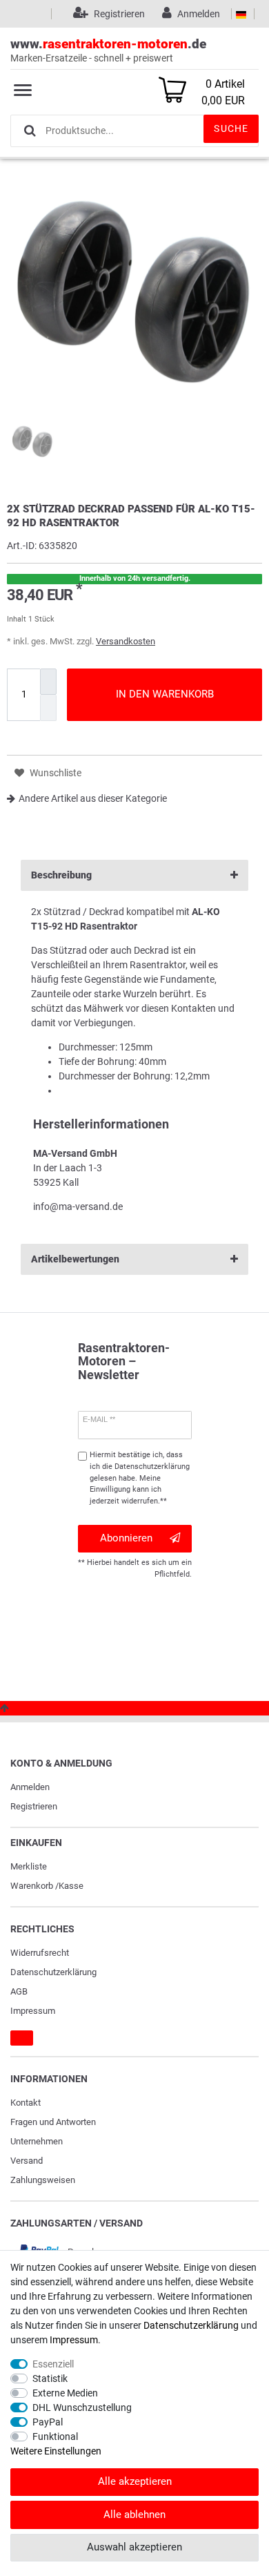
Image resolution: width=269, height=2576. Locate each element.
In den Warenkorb (165, 694)
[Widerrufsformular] (22, 2038)
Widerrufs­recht (40, 1953)
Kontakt (26, 2103)
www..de (108, 50)
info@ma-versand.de (78, 1207)
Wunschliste (54, 773)
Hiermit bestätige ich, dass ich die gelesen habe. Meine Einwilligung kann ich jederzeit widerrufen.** (140, 1478)
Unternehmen (37, 2141)
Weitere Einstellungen (56, 2451)
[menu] (23, 90)
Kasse (71, 1886)
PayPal (48, 2422)
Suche (231, 128)
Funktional (55, 2436)
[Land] (241, 14)
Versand (27, 2161)
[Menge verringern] (48, 708)
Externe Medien (65, 2393)
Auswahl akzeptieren (134, 2547)
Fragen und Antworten (53, 2122)
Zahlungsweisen (43, 2180)
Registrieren (34, 1806)
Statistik (50, 2378)
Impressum (33, 2011)
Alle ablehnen (134, 2515)
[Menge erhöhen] (48, 682)
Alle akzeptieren (135, 2481)
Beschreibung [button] (61, 875)
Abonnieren (126, 1538)
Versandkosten (126, 641)
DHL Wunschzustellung (82, 2407)
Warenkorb (32, 1886)
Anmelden (30, 1787)
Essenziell (53, 2364)
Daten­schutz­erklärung (53, 1972)
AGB (19, 1991)
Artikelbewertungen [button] (75, 1259)
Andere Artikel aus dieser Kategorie (93, 798)
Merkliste (29, 1866)
